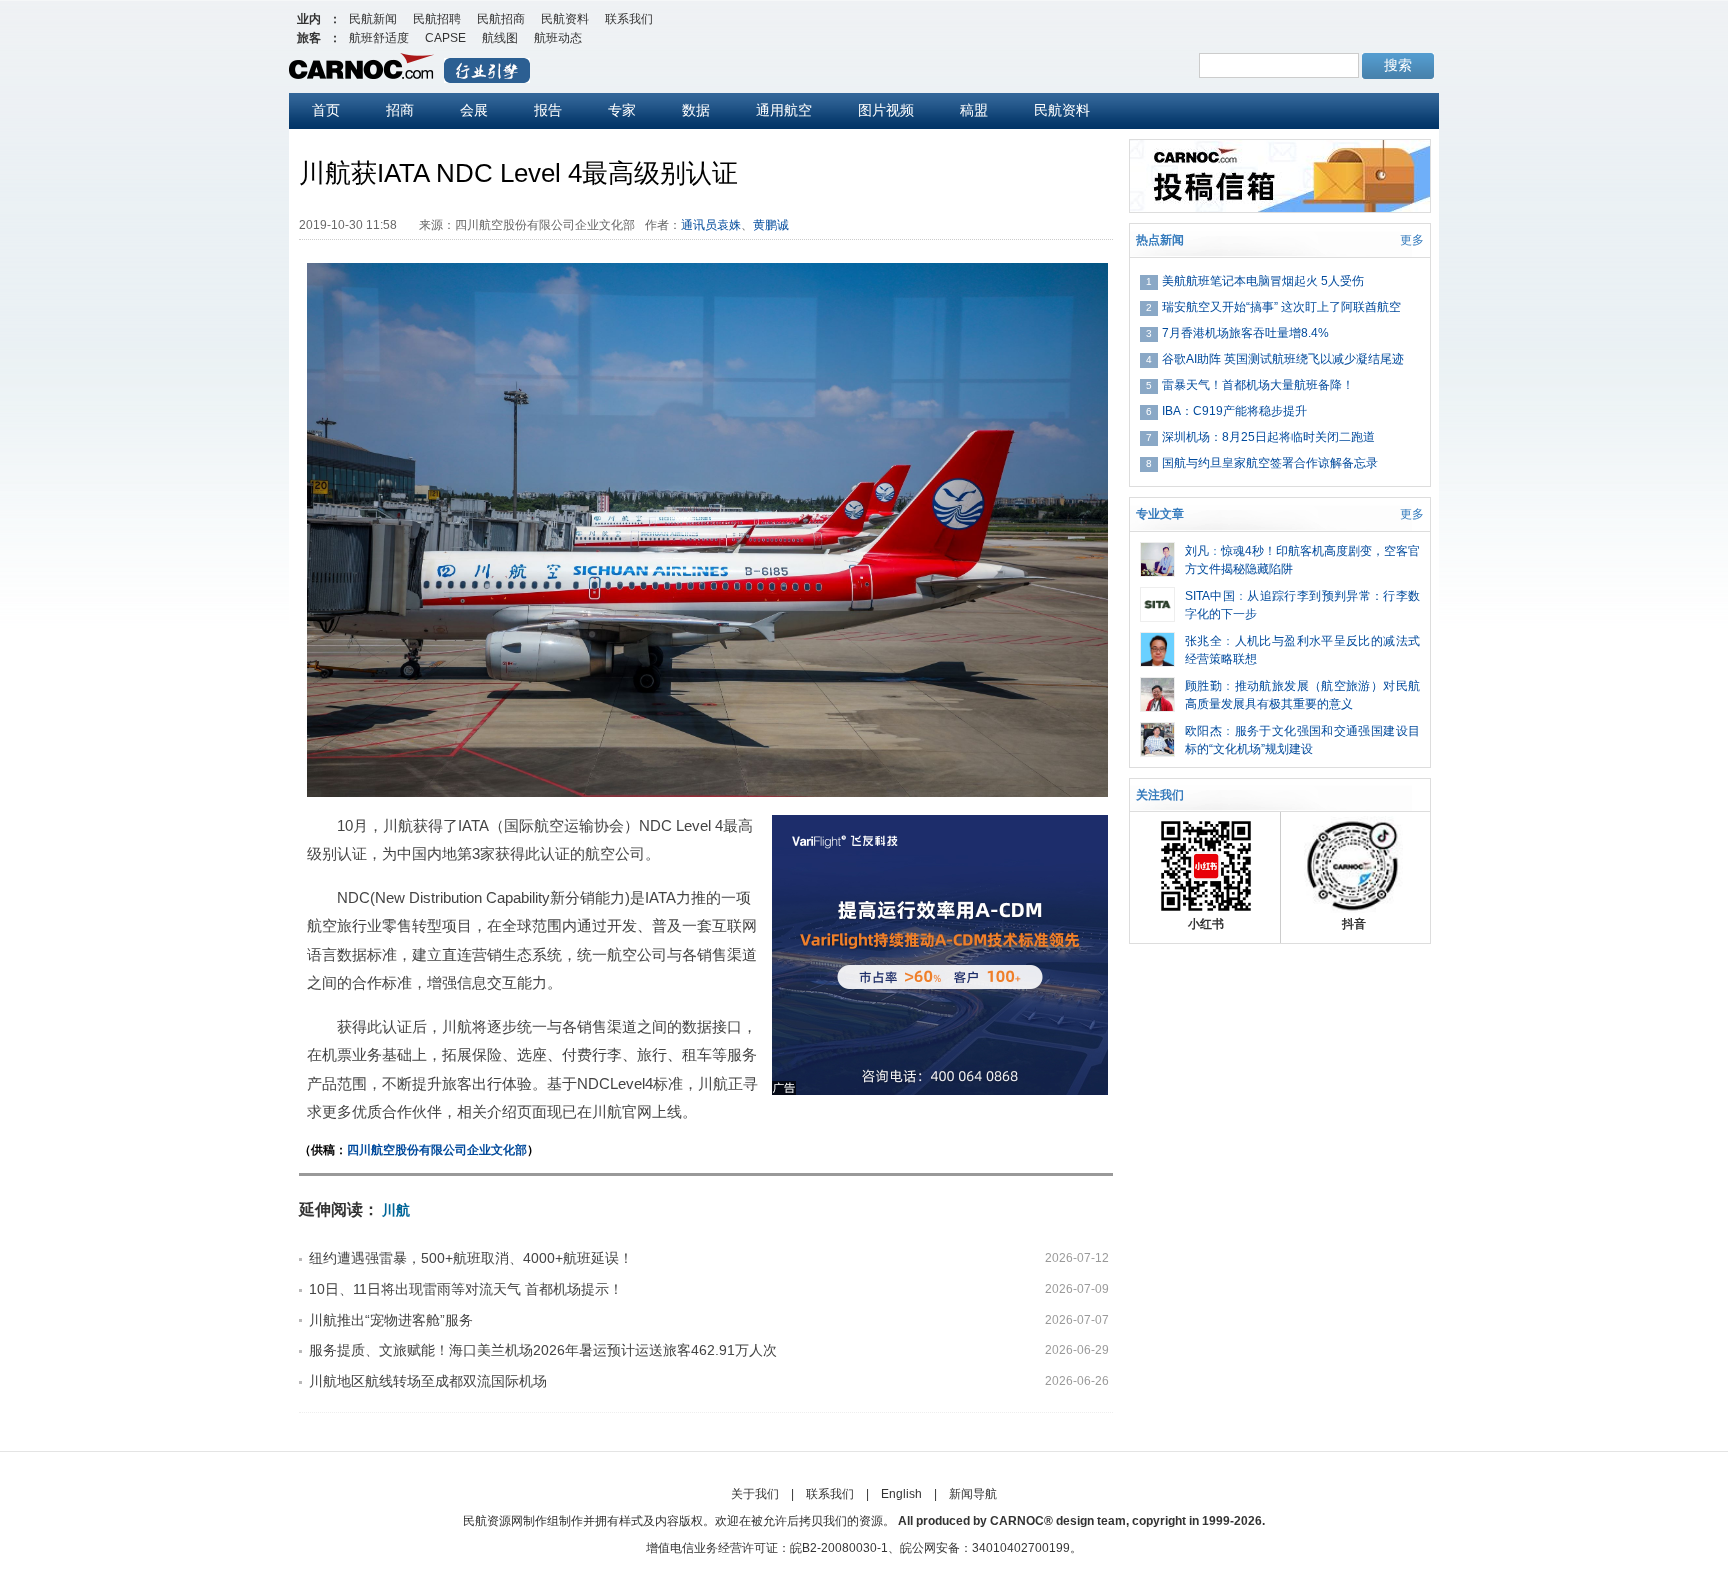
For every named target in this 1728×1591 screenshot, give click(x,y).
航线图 (500, 38)
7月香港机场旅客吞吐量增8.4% (1245, 333)
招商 (400, 110)
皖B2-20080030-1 (839, 1548)
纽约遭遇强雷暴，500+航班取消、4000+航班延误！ (471, 1258)
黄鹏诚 (771, 225)
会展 (474, 110)
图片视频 (886, 110)
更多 (1412, 240)
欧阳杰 (1203, 731)
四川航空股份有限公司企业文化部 (437, 1150)
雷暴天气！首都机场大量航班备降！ (1258, 385)
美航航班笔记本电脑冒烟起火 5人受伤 (1263, 281)
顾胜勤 (1203, 686)
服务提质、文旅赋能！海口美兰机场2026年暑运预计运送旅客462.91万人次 (543, 1350)
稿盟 (974, 110)
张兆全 (1203, 641)
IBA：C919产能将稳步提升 (1234, 411)
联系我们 (629, 19)
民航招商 (501, 19)
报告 (548, 110)
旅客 (309, 38)
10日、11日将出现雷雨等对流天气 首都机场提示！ (466, 1289)
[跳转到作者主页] (1157, 551)
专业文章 (1160, 514)
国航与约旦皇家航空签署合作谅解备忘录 (1270, 463)
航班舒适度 (379, 38)
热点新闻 (1160, 240)
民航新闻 (373, 19)
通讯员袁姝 (711, 225)
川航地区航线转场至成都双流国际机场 (428, 1381)
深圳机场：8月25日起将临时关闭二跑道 (1268, 437)
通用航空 (784, 110)
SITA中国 (1210, 596)
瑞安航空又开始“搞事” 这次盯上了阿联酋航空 (1281, 307)
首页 (326, 110)
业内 (309, 19)
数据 (696, 110)
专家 (622, 110)
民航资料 (565, 19)
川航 (396, 1210)
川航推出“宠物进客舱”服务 (391, 1320)
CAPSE (445, 38)
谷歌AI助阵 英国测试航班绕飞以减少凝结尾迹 (1283, 359)
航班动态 (558, 38)
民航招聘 (437, 19)
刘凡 (1197, 551)
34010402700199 (1021, 1548)
